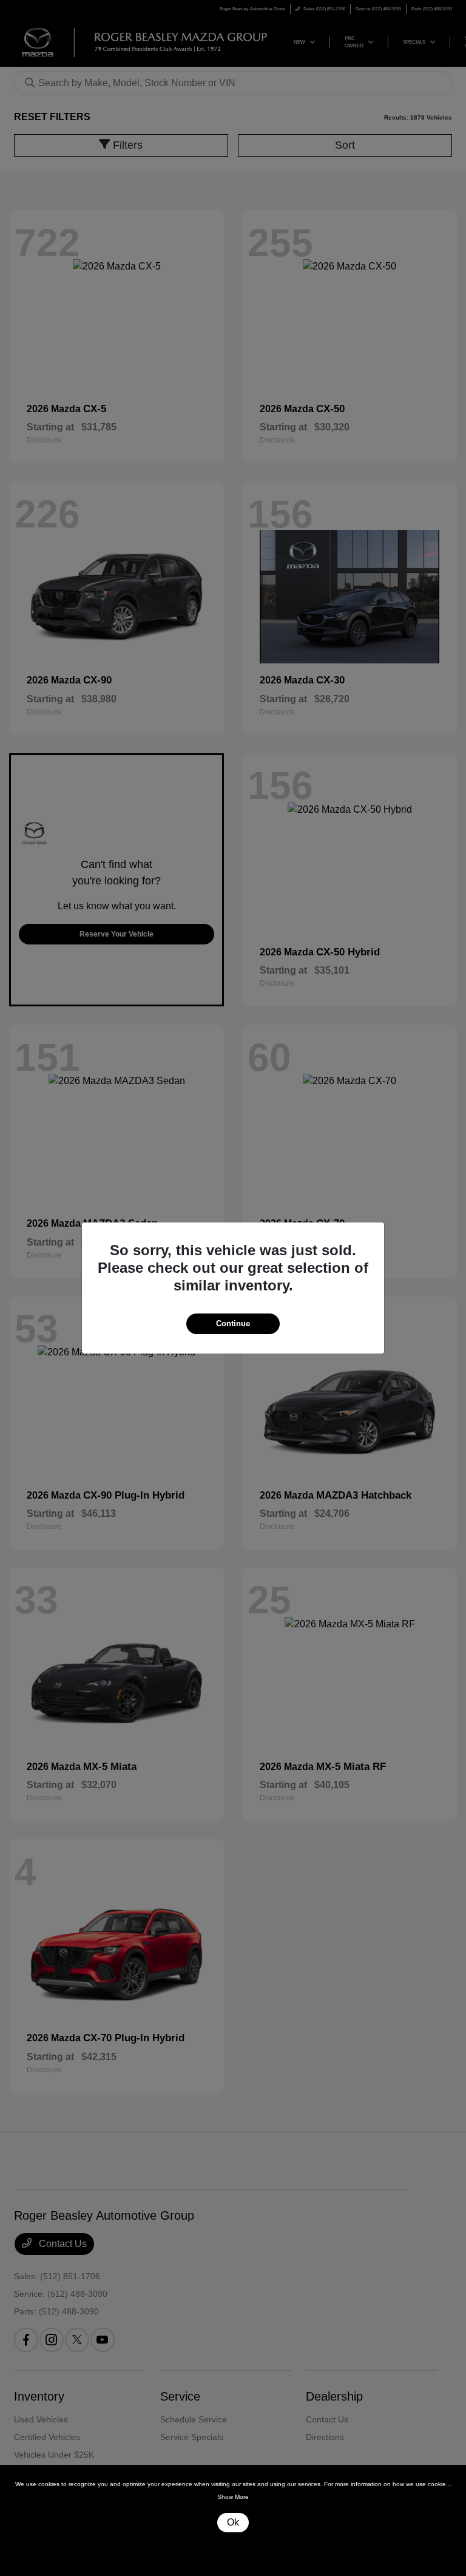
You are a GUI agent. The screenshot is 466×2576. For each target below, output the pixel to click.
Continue (233, 1324)
